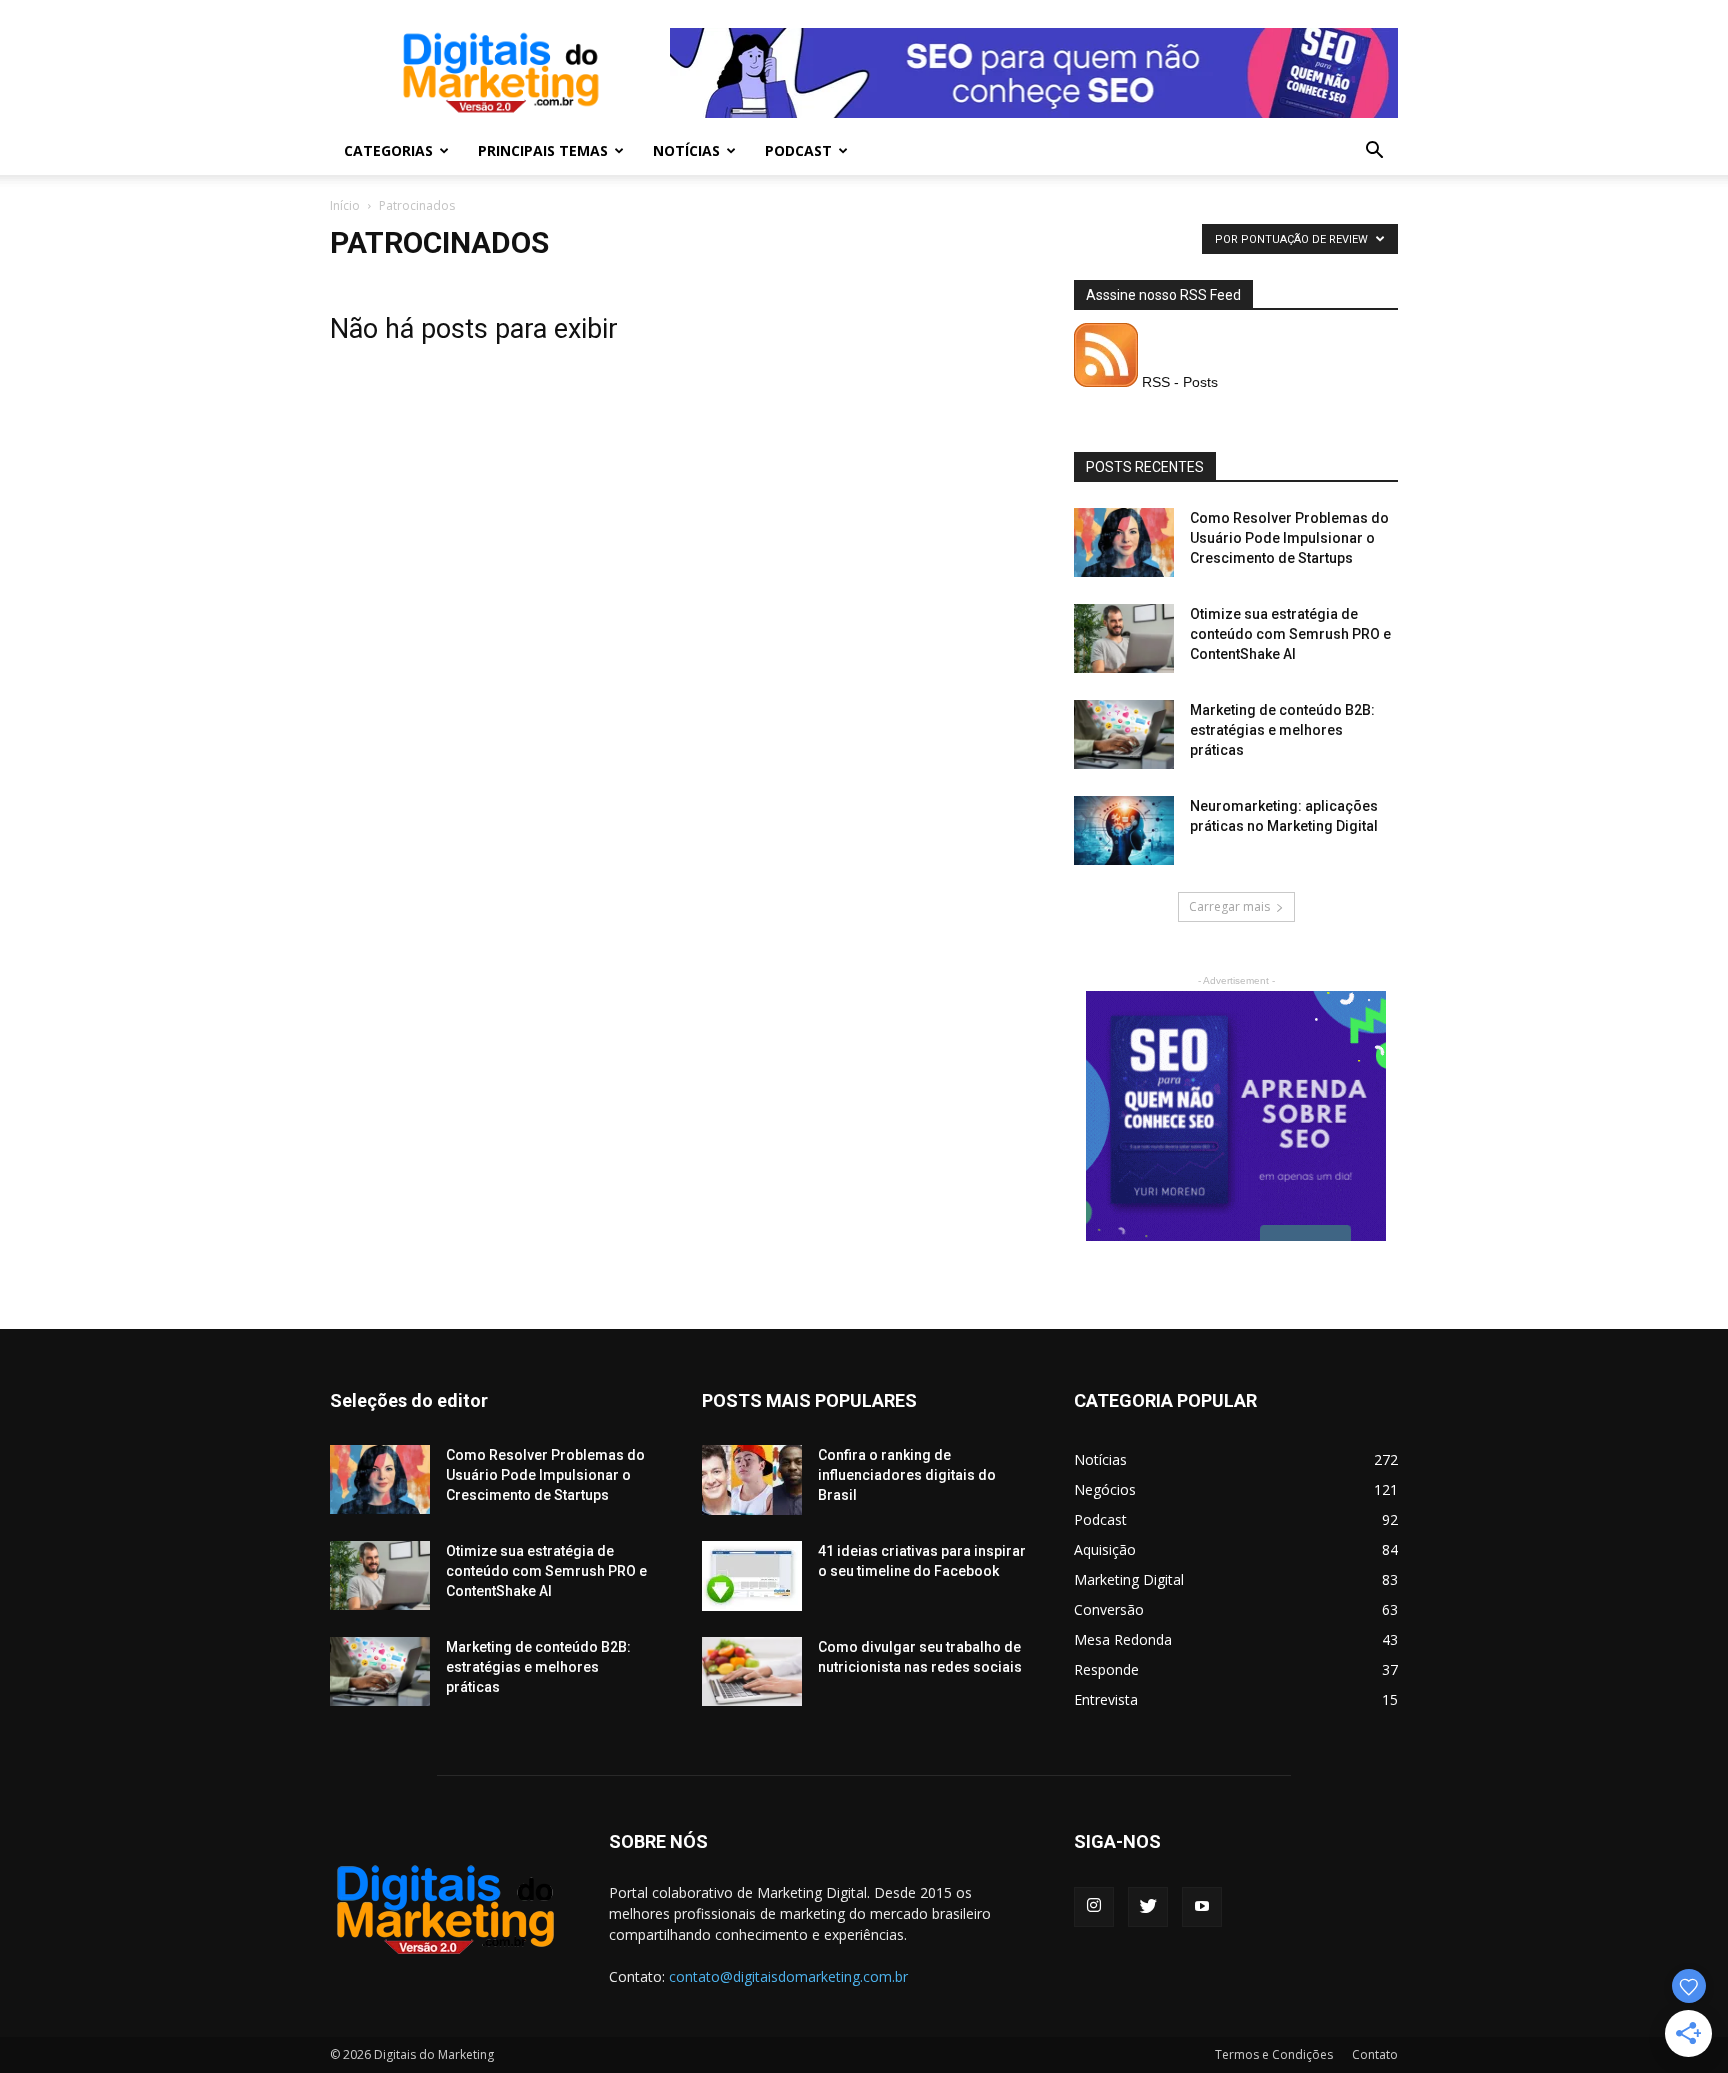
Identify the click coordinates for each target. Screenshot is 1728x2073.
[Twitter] (1148, 1907)
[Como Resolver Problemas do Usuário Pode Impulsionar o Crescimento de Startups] (1124, 542)
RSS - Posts (1178, 382)
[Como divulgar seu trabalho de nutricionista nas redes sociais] (752, 1671)
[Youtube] (1202, 1907)
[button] (1374, 152)
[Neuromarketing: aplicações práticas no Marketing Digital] (1124, 830)
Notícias (686, 150)
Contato (1375, 2054)
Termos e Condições (1274, 2054)
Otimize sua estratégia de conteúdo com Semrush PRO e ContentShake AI (1290, 634)
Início (345, 205)
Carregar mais (1229, 906)
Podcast (798, 150)
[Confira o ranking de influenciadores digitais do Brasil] (752, 1480)
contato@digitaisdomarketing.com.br (788, 1976)
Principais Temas (543, 150)
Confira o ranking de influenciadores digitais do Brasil (907, 1475)
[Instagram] (1094, 1907)
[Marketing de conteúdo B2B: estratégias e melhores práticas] (1124, 734)
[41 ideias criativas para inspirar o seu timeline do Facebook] (752, 1576)
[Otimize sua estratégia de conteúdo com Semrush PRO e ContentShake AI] (1124, 638)
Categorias (388, 150)
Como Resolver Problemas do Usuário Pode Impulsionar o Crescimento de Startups (1289, 538)
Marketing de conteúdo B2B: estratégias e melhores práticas (1282, 730)
